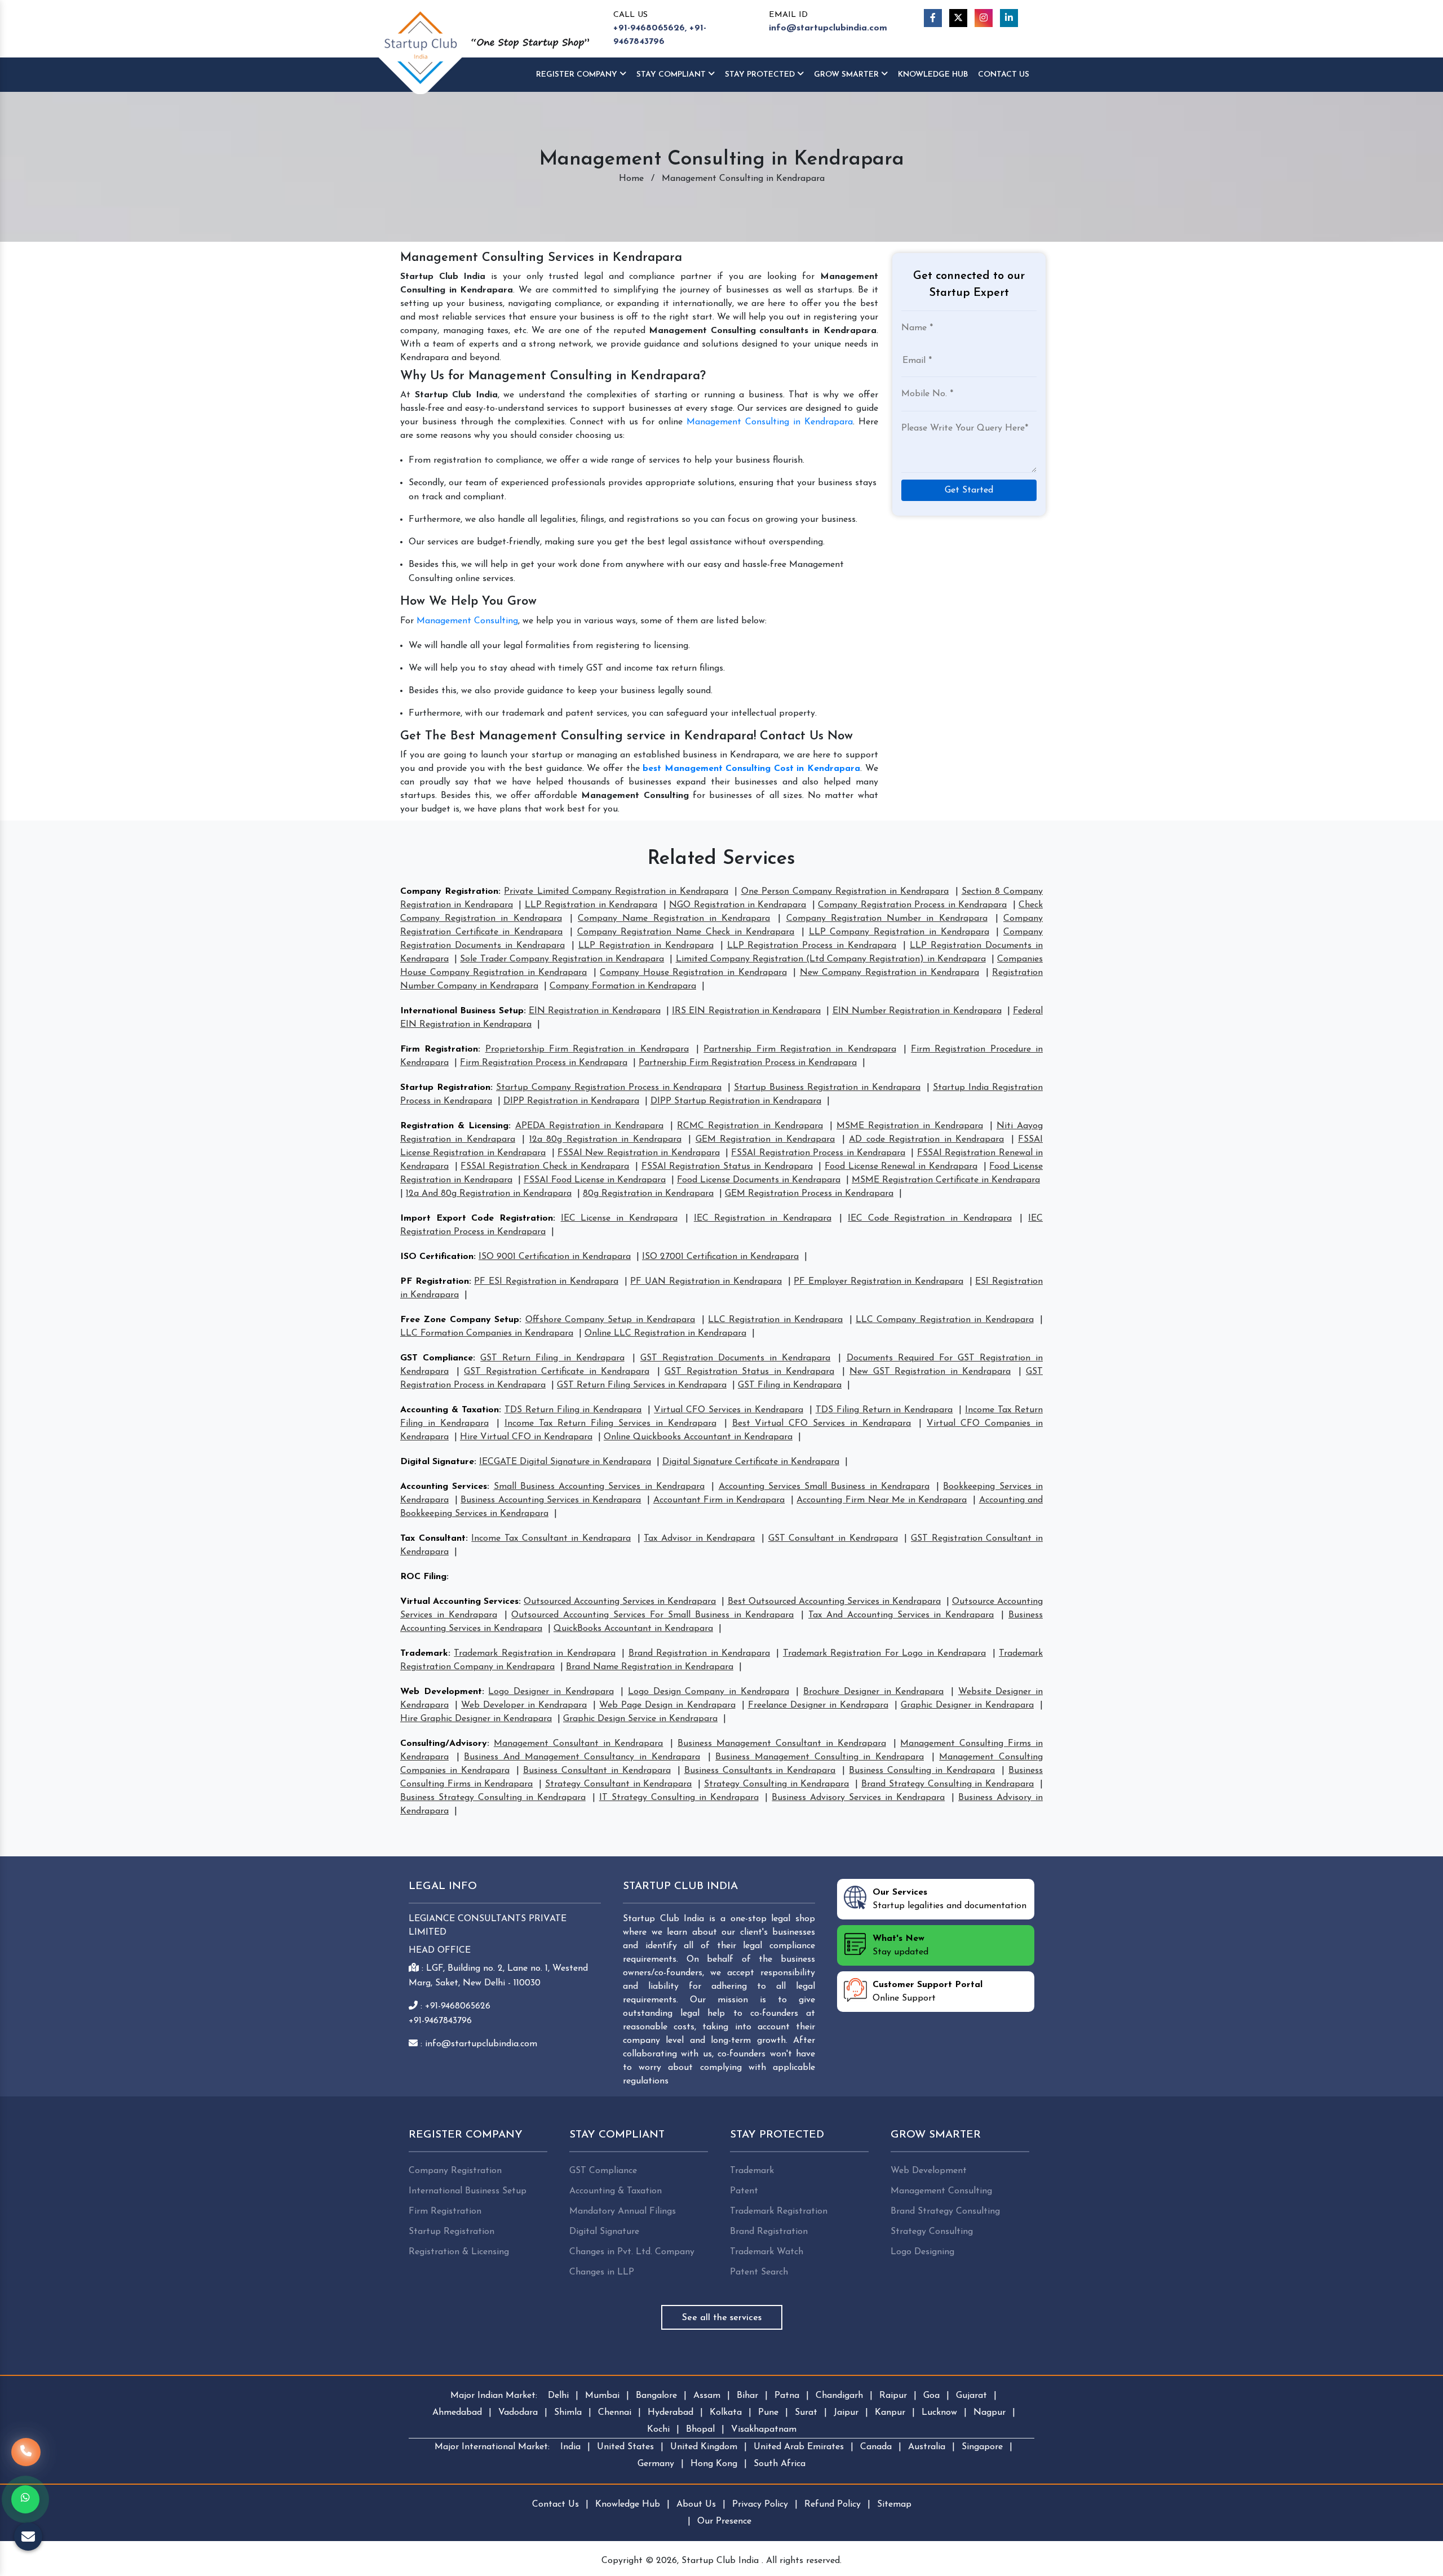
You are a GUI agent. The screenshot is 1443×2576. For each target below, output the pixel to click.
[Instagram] (984, 18)
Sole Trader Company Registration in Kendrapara (562, 959)
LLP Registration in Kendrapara (591, 905)
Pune (768, 2413)
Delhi (558, 2396)
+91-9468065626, (650, 28)
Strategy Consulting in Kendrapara (776, 1784)
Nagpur (990, 2413)
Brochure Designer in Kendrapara (873, 1692)
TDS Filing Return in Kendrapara (884, 1410)
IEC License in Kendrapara (619, 1218)
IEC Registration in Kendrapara (763, 1218)
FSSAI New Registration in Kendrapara (639, 1153)
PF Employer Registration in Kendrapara (878, 1282)
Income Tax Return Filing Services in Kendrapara (610, 1424)
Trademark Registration (779, 2211)
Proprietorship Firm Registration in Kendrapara (587, 1049)
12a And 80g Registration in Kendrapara (489, 1194)
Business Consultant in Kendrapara (597, 1771)
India (570, 2447)
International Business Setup (462, 1011)
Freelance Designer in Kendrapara (818, 1705)
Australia (927, 2447)
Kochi (658, 2429)
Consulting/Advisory (444, 1744)
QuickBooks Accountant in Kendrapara (633, 1629)
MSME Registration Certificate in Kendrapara (946, 1180)
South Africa (780, 2464)
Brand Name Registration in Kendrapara (650, 1667)
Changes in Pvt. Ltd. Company (632, 2252)
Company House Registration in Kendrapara (693, 973)
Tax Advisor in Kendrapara (699, 1538)
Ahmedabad (457, 2413)
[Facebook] (933, 18)
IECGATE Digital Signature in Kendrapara (565, 1462)
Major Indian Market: (494, 2396)
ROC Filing (423, 1577)
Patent (744, 2191)
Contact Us (1004, 75)
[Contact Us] (26, 2458)
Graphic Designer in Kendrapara (967, 1705)
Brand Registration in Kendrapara (699, 1653)
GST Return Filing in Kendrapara (552, 1358)
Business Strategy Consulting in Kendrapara (493, 1798)
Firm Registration (439, 1049)
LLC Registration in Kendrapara (775, 1320)
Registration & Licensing (454, 1126)
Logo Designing (922, 2252)
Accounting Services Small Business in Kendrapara (824, 1487)
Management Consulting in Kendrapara (770, 422)
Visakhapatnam (764, 2429)
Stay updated (900, 1945)
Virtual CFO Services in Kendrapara (729, 1410)
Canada (876, 2447)
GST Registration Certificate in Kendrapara (557, 1372)
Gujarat (971, 2396)
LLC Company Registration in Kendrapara (945, 1320)
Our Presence (724, 2521)
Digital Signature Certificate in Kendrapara (751, 1462)
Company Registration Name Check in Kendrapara (686, 932)
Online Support (928, 1992)
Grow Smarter (847, 75)
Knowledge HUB (933, 75)
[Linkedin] (1009, 18)
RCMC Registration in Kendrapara (750, 1126)
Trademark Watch (767, 2252)
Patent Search (759, 2272)
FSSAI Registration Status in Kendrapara (727, 1167)
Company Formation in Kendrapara (623, 986)
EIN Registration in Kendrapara (595, 1011)
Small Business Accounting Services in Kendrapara (599, 1487)
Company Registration (449, 892)
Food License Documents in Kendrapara (759, 1180)
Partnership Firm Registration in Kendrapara (800, 1049)
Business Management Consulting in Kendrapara (820, 1757)
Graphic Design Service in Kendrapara (640, 1719)
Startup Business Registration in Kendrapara (827, 1088)
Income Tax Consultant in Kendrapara (551, 1538)
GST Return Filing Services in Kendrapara (642, 1385)
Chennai (615, 2413)
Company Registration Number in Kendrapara (887, 919)
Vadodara (518, 2413)
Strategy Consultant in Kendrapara (618, 1784)
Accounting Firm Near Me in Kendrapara (882, 1500)
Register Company (578, 75)
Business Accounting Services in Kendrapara (551, 1500)
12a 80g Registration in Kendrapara (605, 1140)
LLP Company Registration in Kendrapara (899, 932)
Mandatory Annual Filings (623, 2211)
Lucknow (939, 2413)
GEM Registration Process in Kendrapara (809, 1194)
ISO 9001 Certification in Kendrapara (555, 1257)
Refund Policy (833, 2504)
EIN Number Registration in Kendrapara (917, 1011)
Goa (931, 2396)
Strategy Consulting (932, 2232)
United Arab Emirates (799, 2447)
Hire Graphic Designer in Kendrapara (476, 1719)
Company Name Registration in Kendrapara (674, 919)
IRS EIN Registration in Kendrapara (746, 1011)
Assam (707, 2396)
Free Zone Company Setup (460, 1320)
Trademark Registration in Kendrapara (534, 1653)
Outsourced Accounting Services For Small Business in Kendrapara (652, 1615)
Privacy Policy (760, 2504)
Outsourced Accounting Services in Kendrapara (620, 1602)
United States (625, 2447)
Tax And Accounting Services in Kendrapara (901, 1615)
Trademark (424, 1653)
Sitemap (894, 2504)
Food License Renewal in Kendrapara (901, 1167)
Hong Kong (714, 2464)
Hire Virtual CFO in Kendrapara (526, 1437)
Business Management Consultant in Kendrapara (782, 1744)
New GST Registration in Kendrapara (930, 1372)
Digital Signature (437, 1462)
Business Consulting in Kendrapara (922, 1771)
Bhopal (700, 2429)
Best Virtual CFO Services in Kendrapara (822, 1424)
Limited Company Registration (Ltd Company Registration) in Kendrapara (831, 959)
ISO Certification (437, 1257)
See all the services (722, 2318)
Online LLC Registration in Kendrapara (665, 1333)
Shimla (568, 2413)
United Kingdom (704, 2447)
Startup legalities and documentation (950, 1899)
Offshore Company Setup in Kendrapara (610, 1320)
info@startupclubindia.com (828, 28)
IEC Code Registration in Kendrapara (930, 1218)
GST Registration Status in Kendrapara (749, 1372)
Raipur (893, 2396)
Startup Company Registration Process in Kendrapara (609, 1088)
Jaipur (846, 2413)
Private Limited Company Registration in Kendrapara (616, 892)
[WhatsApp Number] (25, 2499)
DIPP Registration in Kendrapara (571, 1101)
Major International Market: (492, 2447)
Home (631, 179)
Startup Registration (445, 1088)
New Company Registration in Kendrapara (889, 973)
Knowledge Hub (628, 2504)
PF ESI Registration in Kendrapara (546, 1282)
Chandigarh (839, 2396)
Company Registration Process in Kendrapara (912, 905)
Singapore (982, 2447)
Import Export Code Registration (477, 1218)
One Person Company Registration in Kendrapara (845, 892)
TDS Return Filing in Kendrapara (573, 1410)
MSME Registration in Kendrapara (909, 1126)
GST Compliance (437, 1358)
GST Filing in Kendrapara (790, 1385)
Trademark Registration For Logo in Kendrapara (884, 1653)
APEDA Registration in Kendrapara (589, 1126)
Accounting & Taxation (450, 1410)
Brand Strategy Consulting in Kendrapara (948, 1784)
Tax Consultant (433, 1538)
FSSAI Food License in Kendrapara (595, 1180)
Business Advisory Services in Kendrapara (858, 1798)
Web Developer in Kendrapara (524, 1705)
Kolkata (726, 2413)
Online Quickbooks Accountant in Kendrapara (698, 1437)
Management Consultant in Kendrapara (579, 1744)
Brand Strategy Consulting (945, 2211)
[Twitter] (958, 18)
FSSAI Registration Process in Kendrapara (818, 1153)
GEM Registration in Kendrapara (765, 1140)
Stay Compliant (672, 75)
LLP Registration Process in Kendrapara (812, 946)
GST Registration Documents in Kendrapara (735, 1358)
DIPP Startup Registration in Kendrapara (736, 1101)
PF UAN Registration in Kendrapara (706, 1282)
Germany (656, 2464)
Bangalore (656, 2396)
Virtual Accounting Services (459, 1602)
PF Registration (435, 1282)
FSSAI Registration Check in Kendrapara (545, 1167)
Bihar (747, 2396)
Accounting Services (444, 1487)
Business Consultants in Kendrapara (760, 1771)
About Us (696, 2504)
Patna (787, 2396)
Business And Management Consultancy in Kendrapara (582, 1757)
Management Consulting (467, 621)
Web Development (441, 1692)
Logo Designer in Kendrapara (551, 1692)
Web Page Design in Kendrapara (667, 1705)
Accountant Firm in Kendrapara (719, 1500)
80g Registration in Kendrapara (648, 1194)
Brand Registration (769, 2232)
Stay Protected (761, 75)
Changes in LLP (602, 2272)
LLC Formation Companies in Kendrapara (487, 1333)
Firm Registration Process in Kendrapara (544, 1063)
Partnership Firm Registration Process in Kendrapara (748, 1063)
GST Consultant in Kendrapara (833, 1538)
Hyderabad (670, 2413)
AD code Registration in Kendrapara (926, 1140)
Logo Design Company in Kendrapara (709, 1692)
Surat (806, 2413)
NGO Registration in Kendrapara (738, 905)
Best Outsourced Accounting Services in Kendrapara (834, 1602)
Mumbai (602, 2396)
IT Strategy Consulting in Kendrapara (679, 1798)
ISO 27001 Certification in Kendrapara (720, 1257)
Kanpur (890, 2413)
